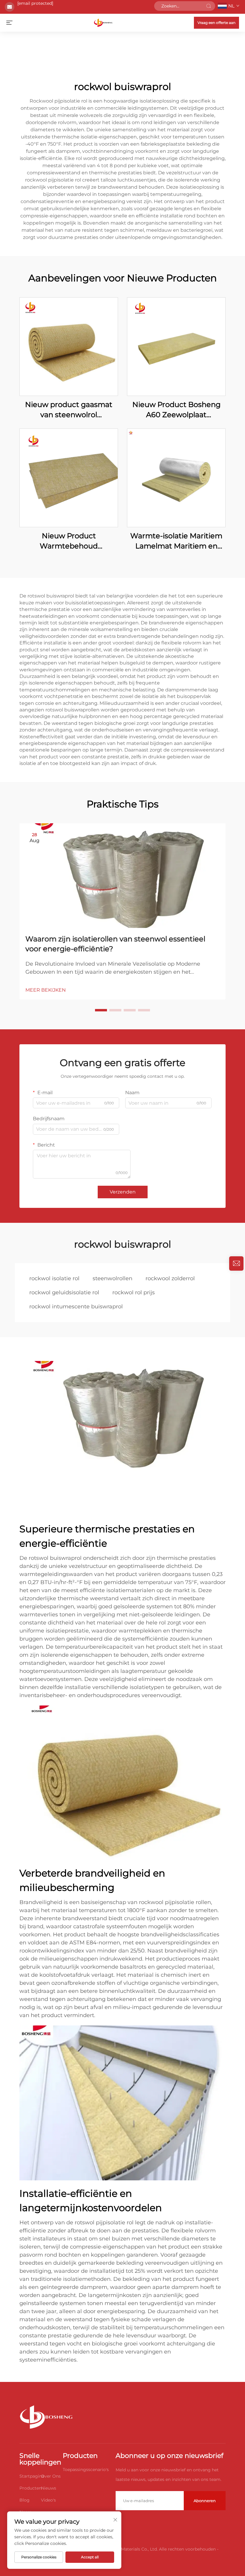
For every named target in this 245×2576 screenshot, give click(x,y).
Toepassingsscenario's (86, 2470)
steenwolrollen (112, 1278)
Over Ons (51, 2476)
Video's (48, 2500)
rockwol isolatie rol (54, 1278)
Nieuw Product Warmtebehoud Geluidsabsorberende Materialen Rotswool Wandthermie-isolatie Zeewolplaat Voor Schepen (69, 541)
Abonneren (205, 2501)
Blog (24, 2500)
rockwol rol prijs (134, 1292)
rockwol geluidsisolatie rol (64, 1292)
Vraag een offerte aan (216, 23)
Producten (30, 2488)
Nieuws (49, 2488)
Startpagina (32, 2476)
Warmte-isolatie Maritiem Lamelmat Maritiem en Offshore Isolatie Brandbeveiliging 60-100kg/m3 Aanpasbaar (176, 541)
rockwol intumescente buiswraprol (76, 1307)
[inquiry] (236, 1263)
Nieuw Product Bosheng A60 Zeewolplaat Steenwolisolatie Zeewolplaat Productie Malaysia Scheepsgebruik (176, 410)
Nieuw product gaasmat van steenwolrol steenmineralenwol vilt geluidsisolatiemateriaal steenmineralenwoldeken (69, 410)
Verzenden (123, 1192)
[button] (101, 1010)
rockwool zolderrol (170, 1278)
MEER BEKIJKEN (46, 990)
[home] (103, 22)
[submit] (209, 6)
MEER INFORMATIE (69, 346)
